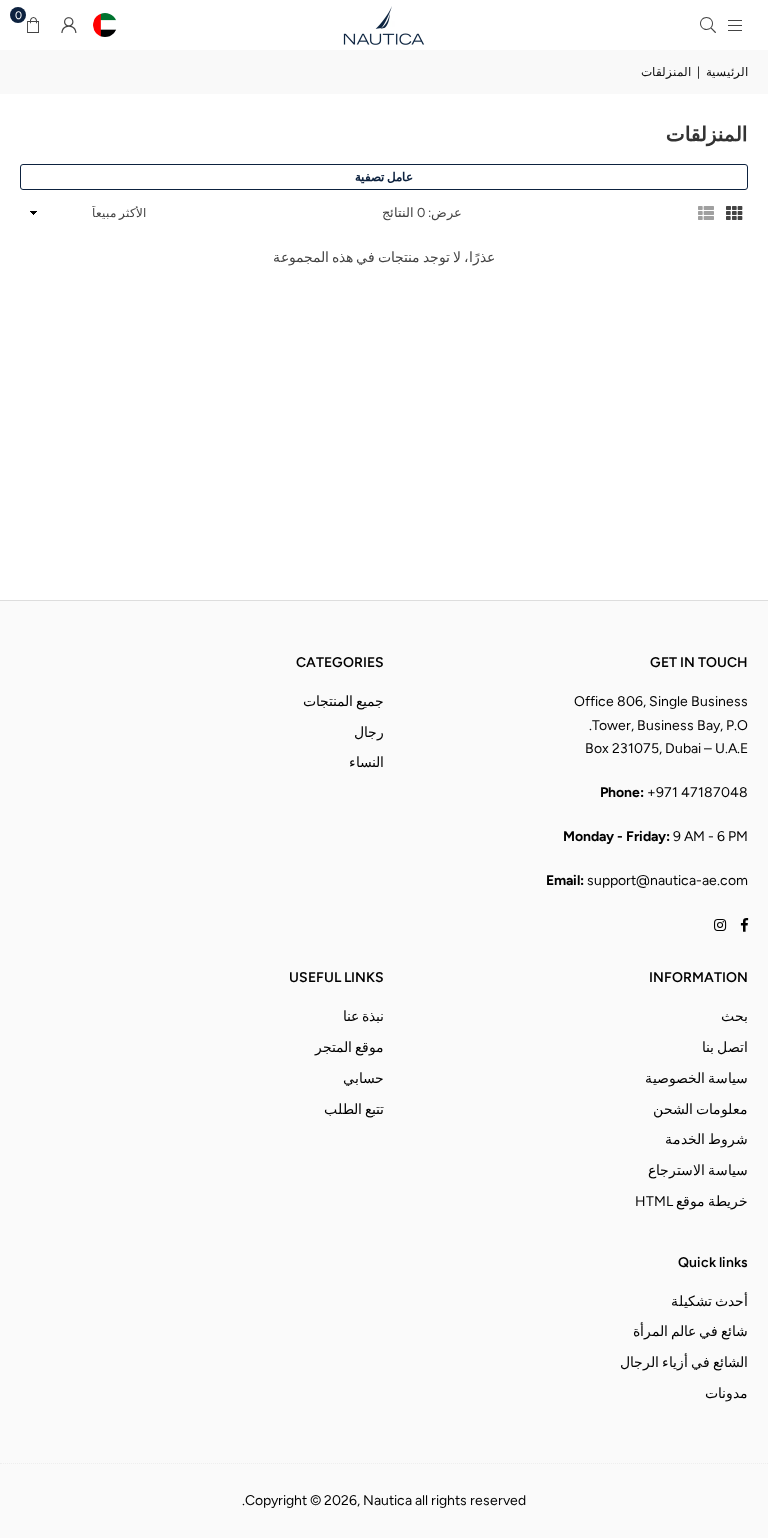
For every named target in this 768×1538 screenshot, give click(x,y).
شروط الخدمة (706, 1139)
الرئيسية (727, 72)
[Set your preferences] (105, 25)
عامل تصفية (384, 177)
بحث (734, 1016)
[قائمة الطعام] (735, 24)
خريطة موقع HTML (691, 1201)
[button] (33, 25)
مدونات (726, 1393)
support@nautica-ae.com (667, 880)
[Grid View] (734, 213)
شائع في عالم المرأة (690, 1331)
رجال (369, 732)
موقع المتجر (349, 1047)
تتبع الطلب (354, 1109)
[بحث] (708, 24)
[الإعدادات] (69, 25)
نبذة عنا (363, 1016)
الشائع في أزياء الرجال (684, 1362)
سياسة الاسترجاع (698, 1170)
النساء (366, 762)
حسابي (363, 1078)
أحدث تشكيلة (709, 1301)
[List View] (706, 213)
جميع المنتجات (343, 701)
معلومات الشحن (700, 1109)
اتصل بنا (725, 1047)
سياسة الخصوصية (696, 1078)
